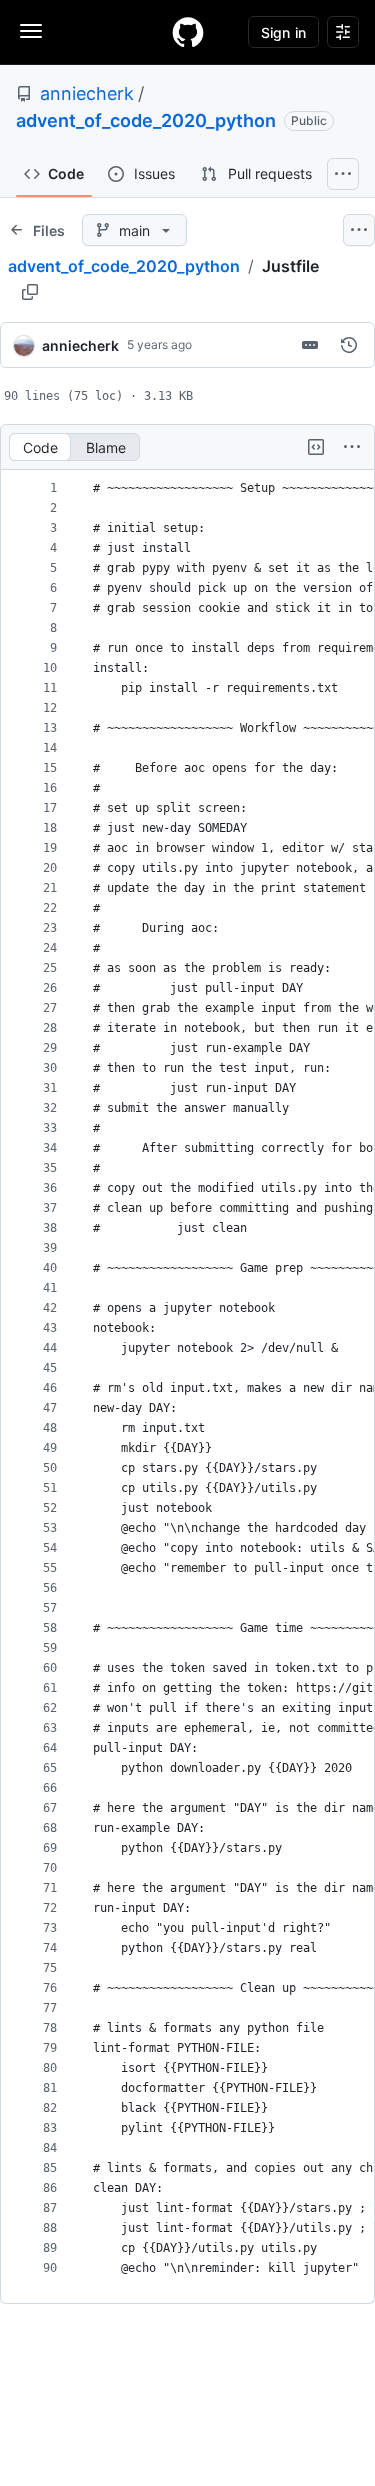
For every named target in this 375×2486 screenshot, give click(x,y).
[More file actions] (352, 447)
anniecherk (87, 93)
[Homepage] (188, 32)
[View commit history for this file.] (349, 345)
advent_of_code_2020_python (146, 120)
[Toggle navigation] (31, 31)
